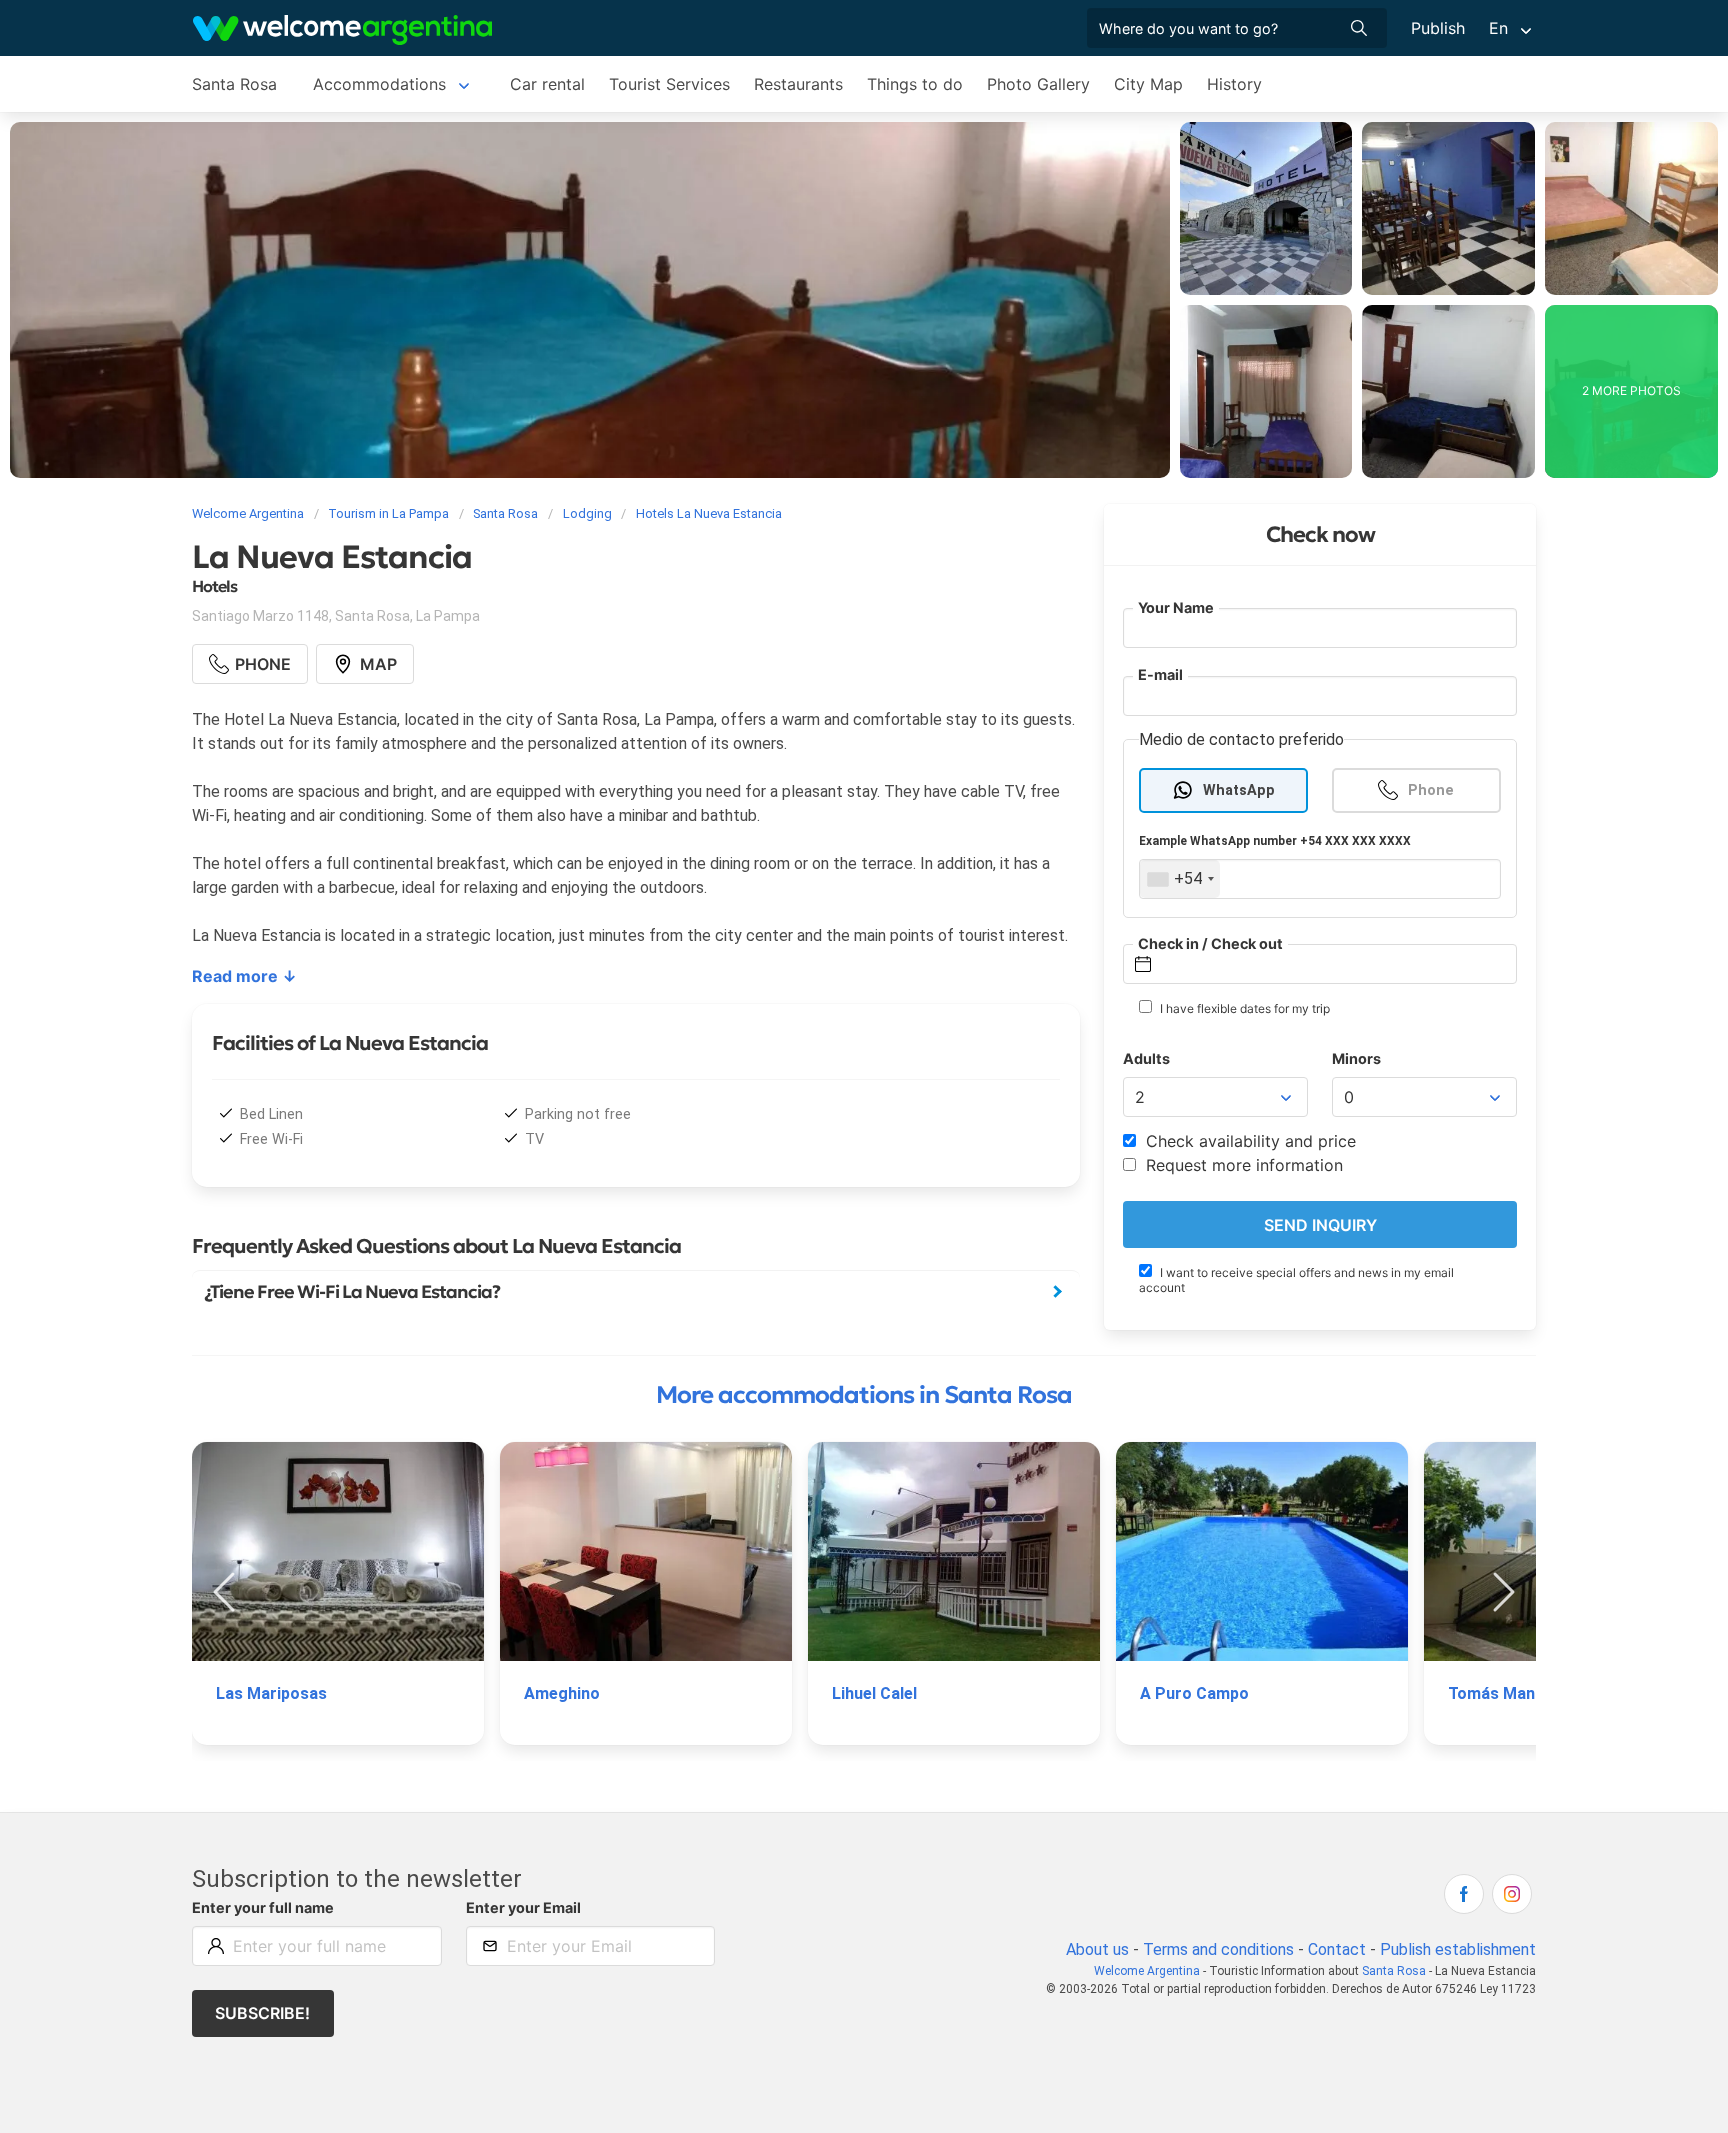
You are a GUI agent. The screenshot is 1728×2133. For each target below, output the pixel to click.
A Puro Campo (1194, 1693)
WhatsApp (1239, 790)
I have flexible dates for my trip (1243, 1008)
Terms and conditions (1218, 1949)
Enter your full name (263, 1907)
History (1234, 84)
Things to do (915, 84)
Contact (1337, 1949)
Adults (1146, 1058)
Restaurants (798, 84)
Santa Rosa (234, 84)
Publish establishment (1458, 1949)
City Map (1148, 84)
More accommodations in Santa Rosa (864, 1395)
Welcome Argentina (1147, 1971)
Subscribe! (262, 2013)
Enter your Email (523, 1907)
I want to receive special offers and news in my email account (1296, 1280)
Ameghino (562, 1693)
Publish (1438, 28)
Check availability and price (1248, 1141)
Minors (1356, 1058)
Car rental (547, 84)
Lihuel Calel (874, 1693)
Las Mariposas (271, 1693)
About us (1097, 1949)
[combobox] (1180, 879)
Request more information (1242, 1165)
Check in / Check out (1210, 943)
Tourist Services (669, 84)
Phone (1431, 790)
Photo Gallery (1038, 84)
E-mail (1160, 674)
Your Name (1176, 607)
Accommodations (379, 84)
